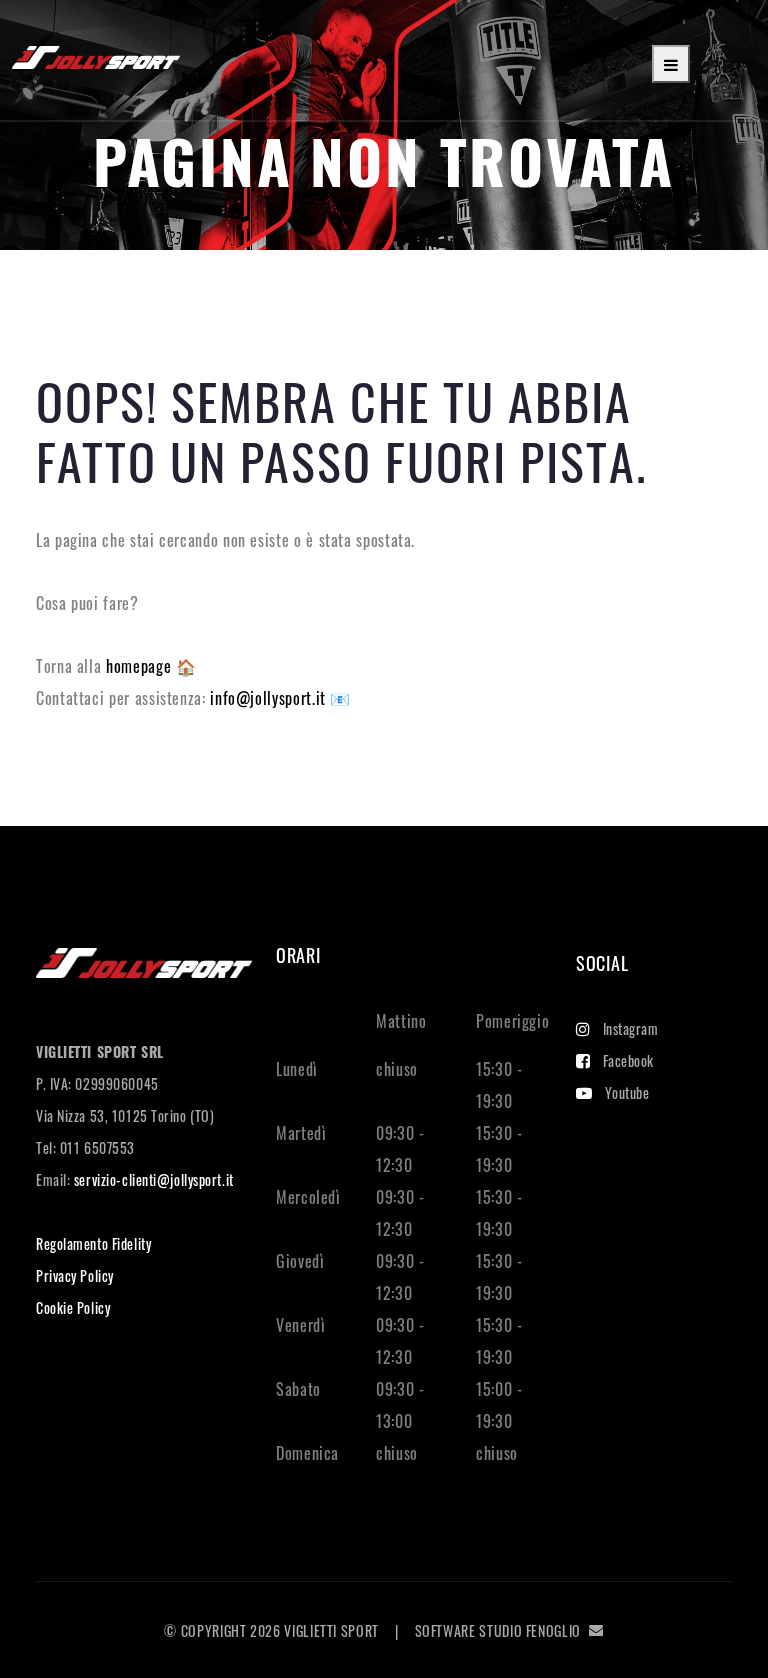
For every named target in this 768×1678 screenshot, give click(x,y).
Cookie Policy (73, 1307)
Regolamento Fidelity (93, 1243)
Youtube (627, 1092)
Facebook (628, 1060)
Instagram (631, 1028)
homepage (141, 666)
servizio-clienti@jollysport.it (154, 1179)
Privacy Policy (75, 1275)
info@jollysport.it (270, 698)
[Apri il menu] (671, 64)
